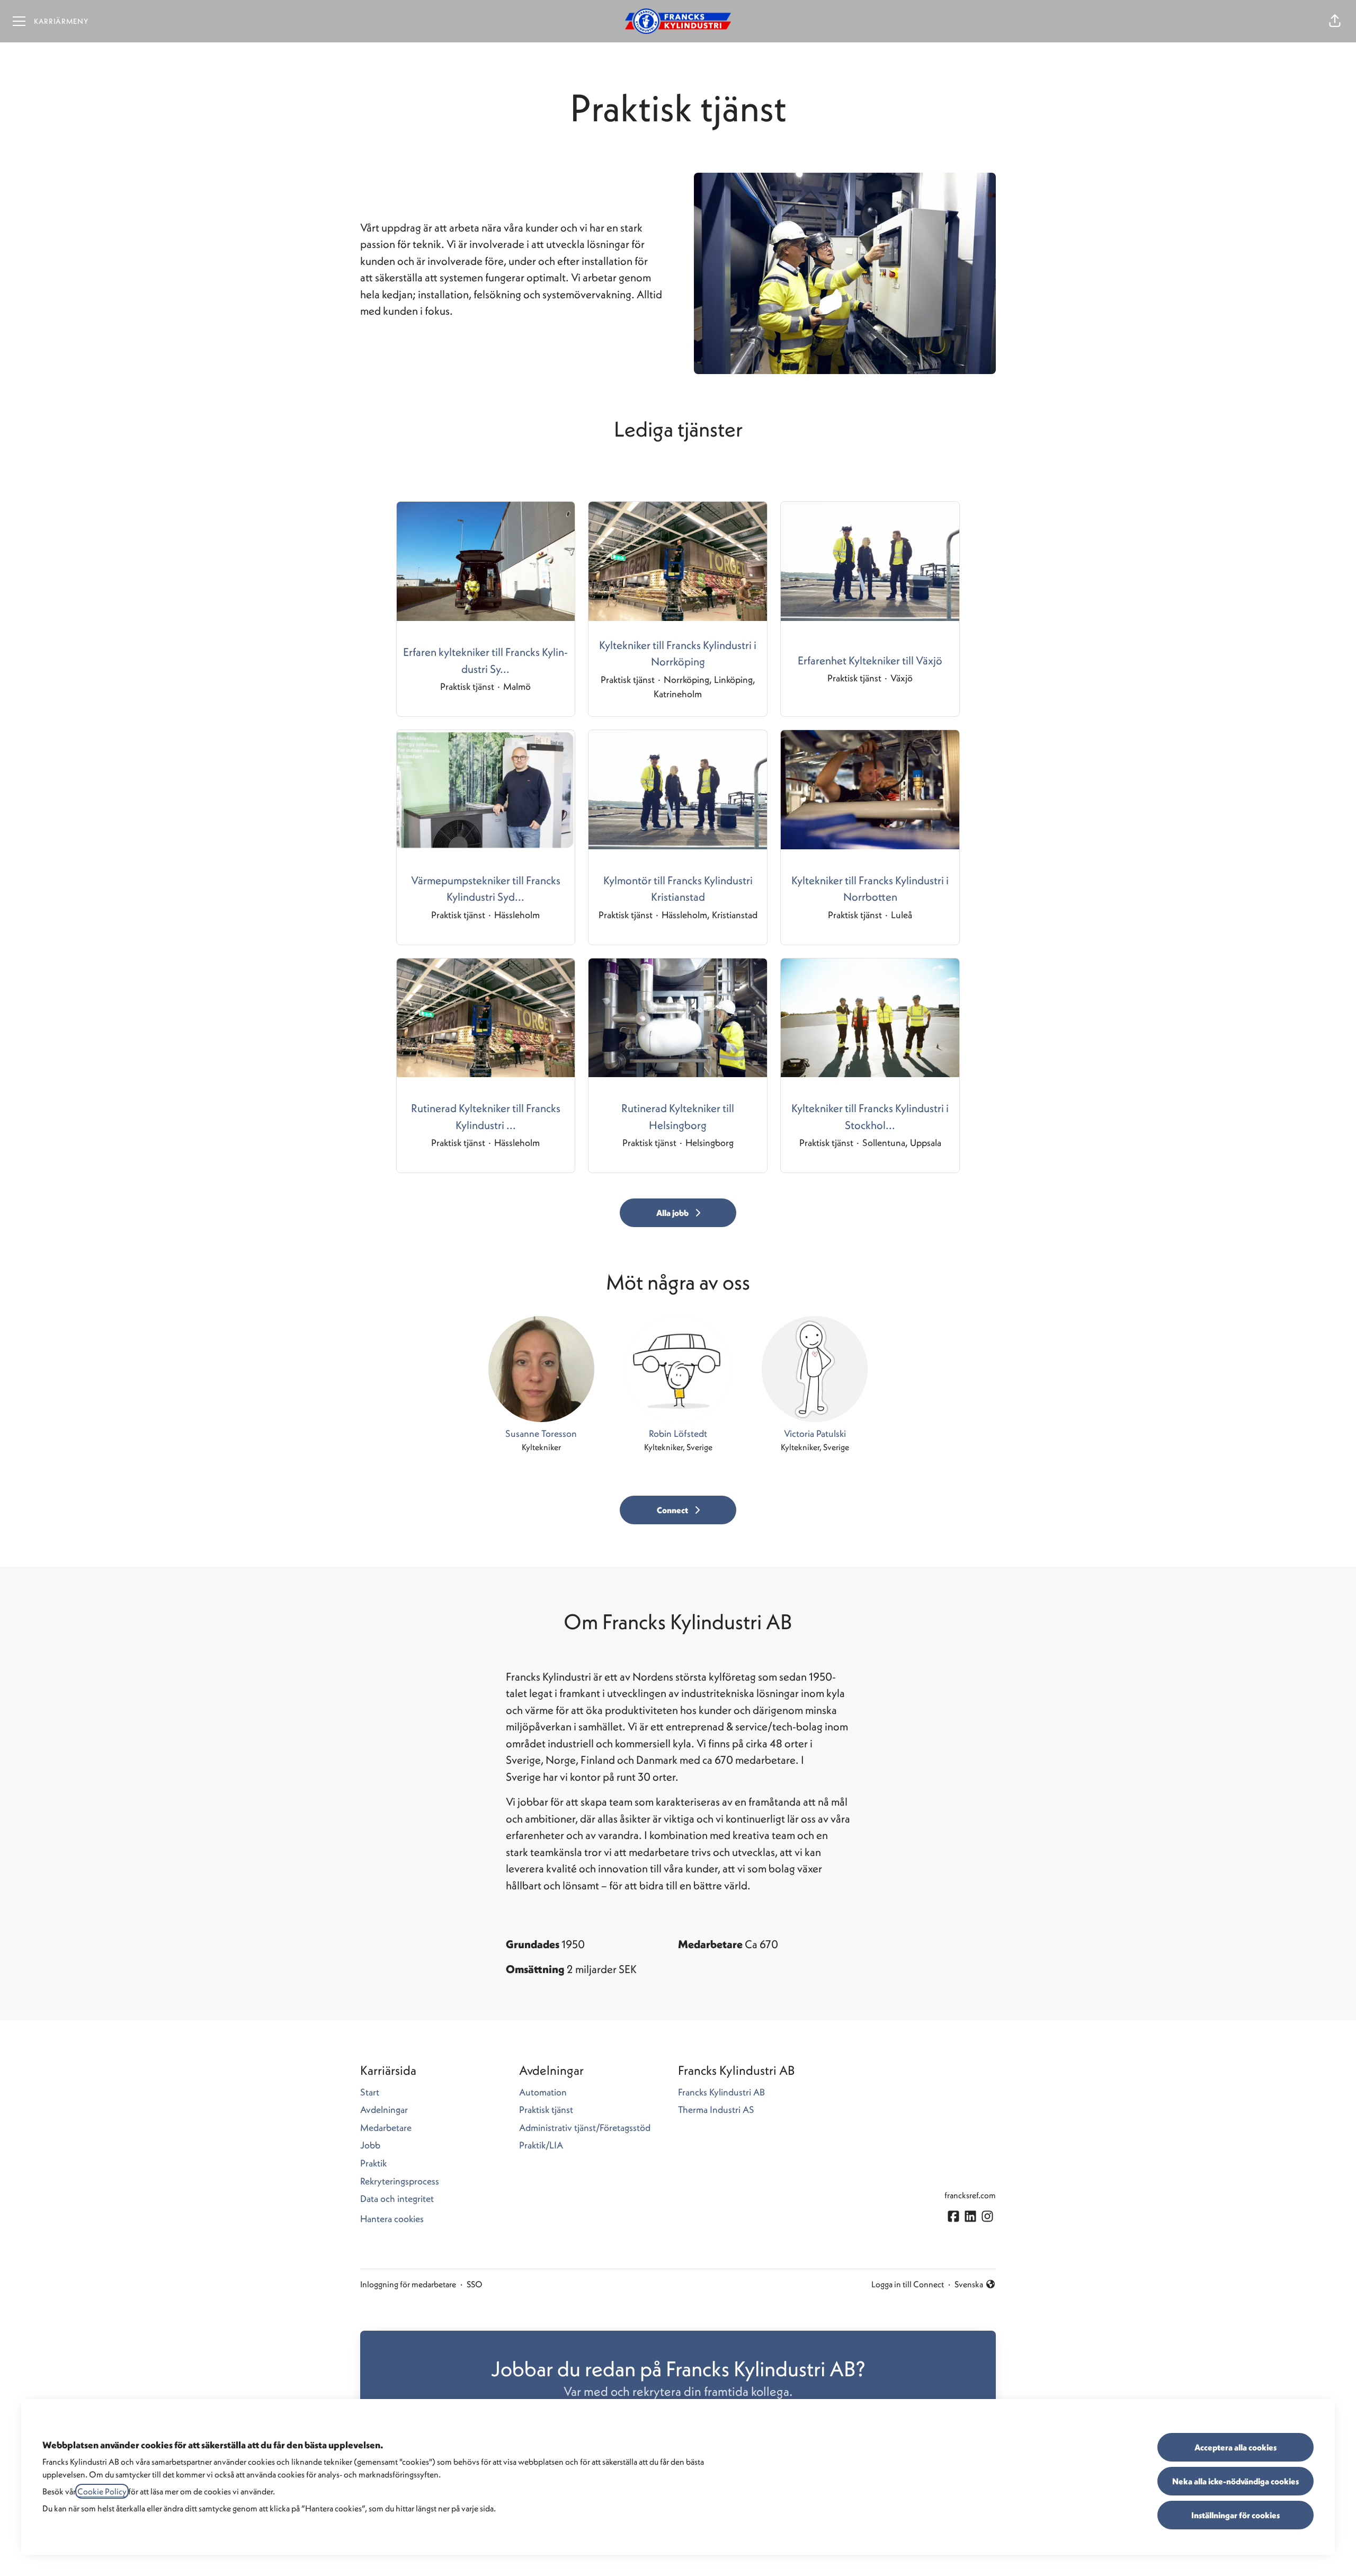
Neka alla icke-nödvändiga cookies (1235, 2481)
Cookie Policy (102, 2491)
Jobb (370, 2145)
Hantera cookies (392, 2219)
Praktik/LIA (541, 2145)
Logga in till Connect (908, 2284)
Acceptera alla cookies (1235, 2447)
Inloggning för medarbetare (408, 2284)
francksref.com (970, 2195)
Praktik (373, 2163)
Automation (543, 2092)
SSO (475, 2284)
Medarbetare (386, 2128)
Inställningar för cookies (1235, 2515)
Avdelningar (384, 2109)
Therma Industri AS (716, 2109)
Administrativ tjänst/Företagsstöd (585, 2128)
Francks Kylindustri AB (721, 2092)
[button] (1335, 21)
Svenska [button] (970, 2285)
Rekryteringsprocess (400, 2181)
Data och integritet (397, 2199)
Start (370, 2092)
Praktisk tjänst (546, 2109)
